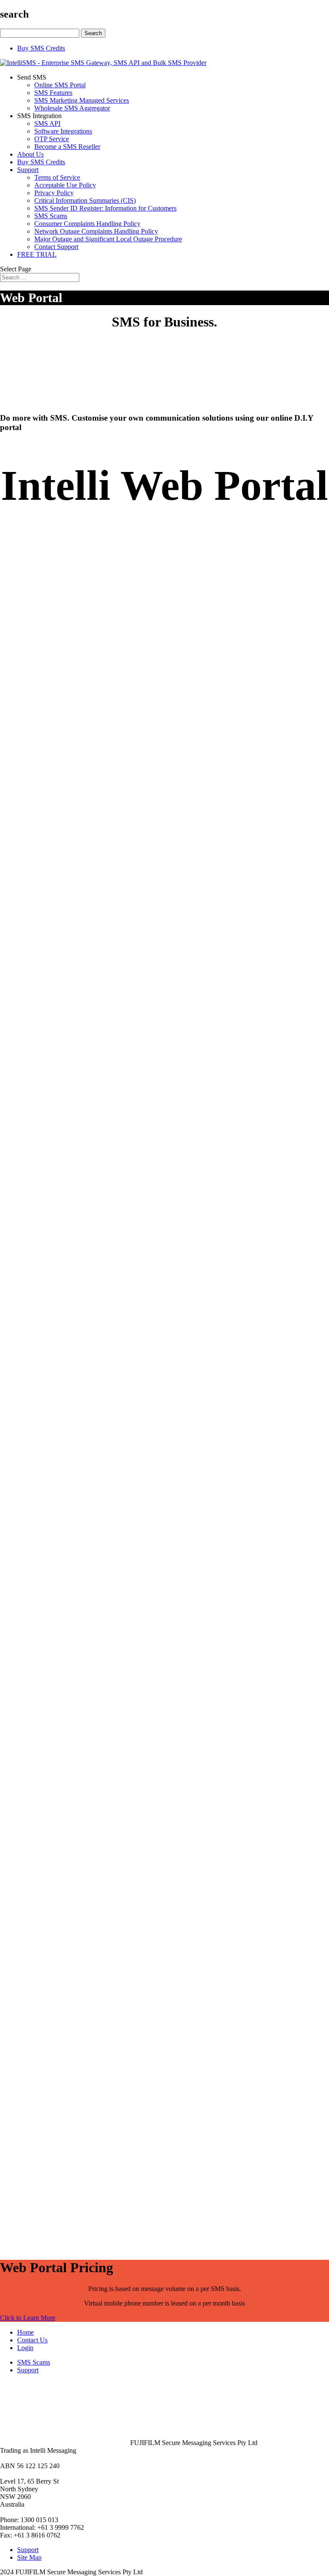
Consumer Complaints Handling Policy (87, 224)
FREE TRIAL (37, 254)
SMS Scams (51, 216)
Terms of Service (57, 177)
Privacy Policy (54, 193)
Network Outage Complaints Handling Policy (96, 231)
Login (25, 2348)
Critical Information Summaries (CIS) (85, 200)
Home (25, 2332)
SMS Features (53, 93)
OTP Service (52, 139)
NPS (211, 1623)
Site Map (29, 2557)
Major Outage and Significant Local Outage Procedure (108, 239)
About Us (30, 154)
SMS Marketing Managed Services (82, 100)
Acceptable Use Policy (65, 185)
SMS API (47, 123)
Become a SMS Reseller (67, 147)
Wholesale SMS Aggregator (72, 108)
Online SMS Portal (60, 85)
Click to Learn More (28, 2318)
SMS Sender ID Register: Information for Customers (105, 208)
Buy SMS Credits (41, 48)
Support (28, 170)
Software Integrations (63, 131)
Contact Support (56, 247)
